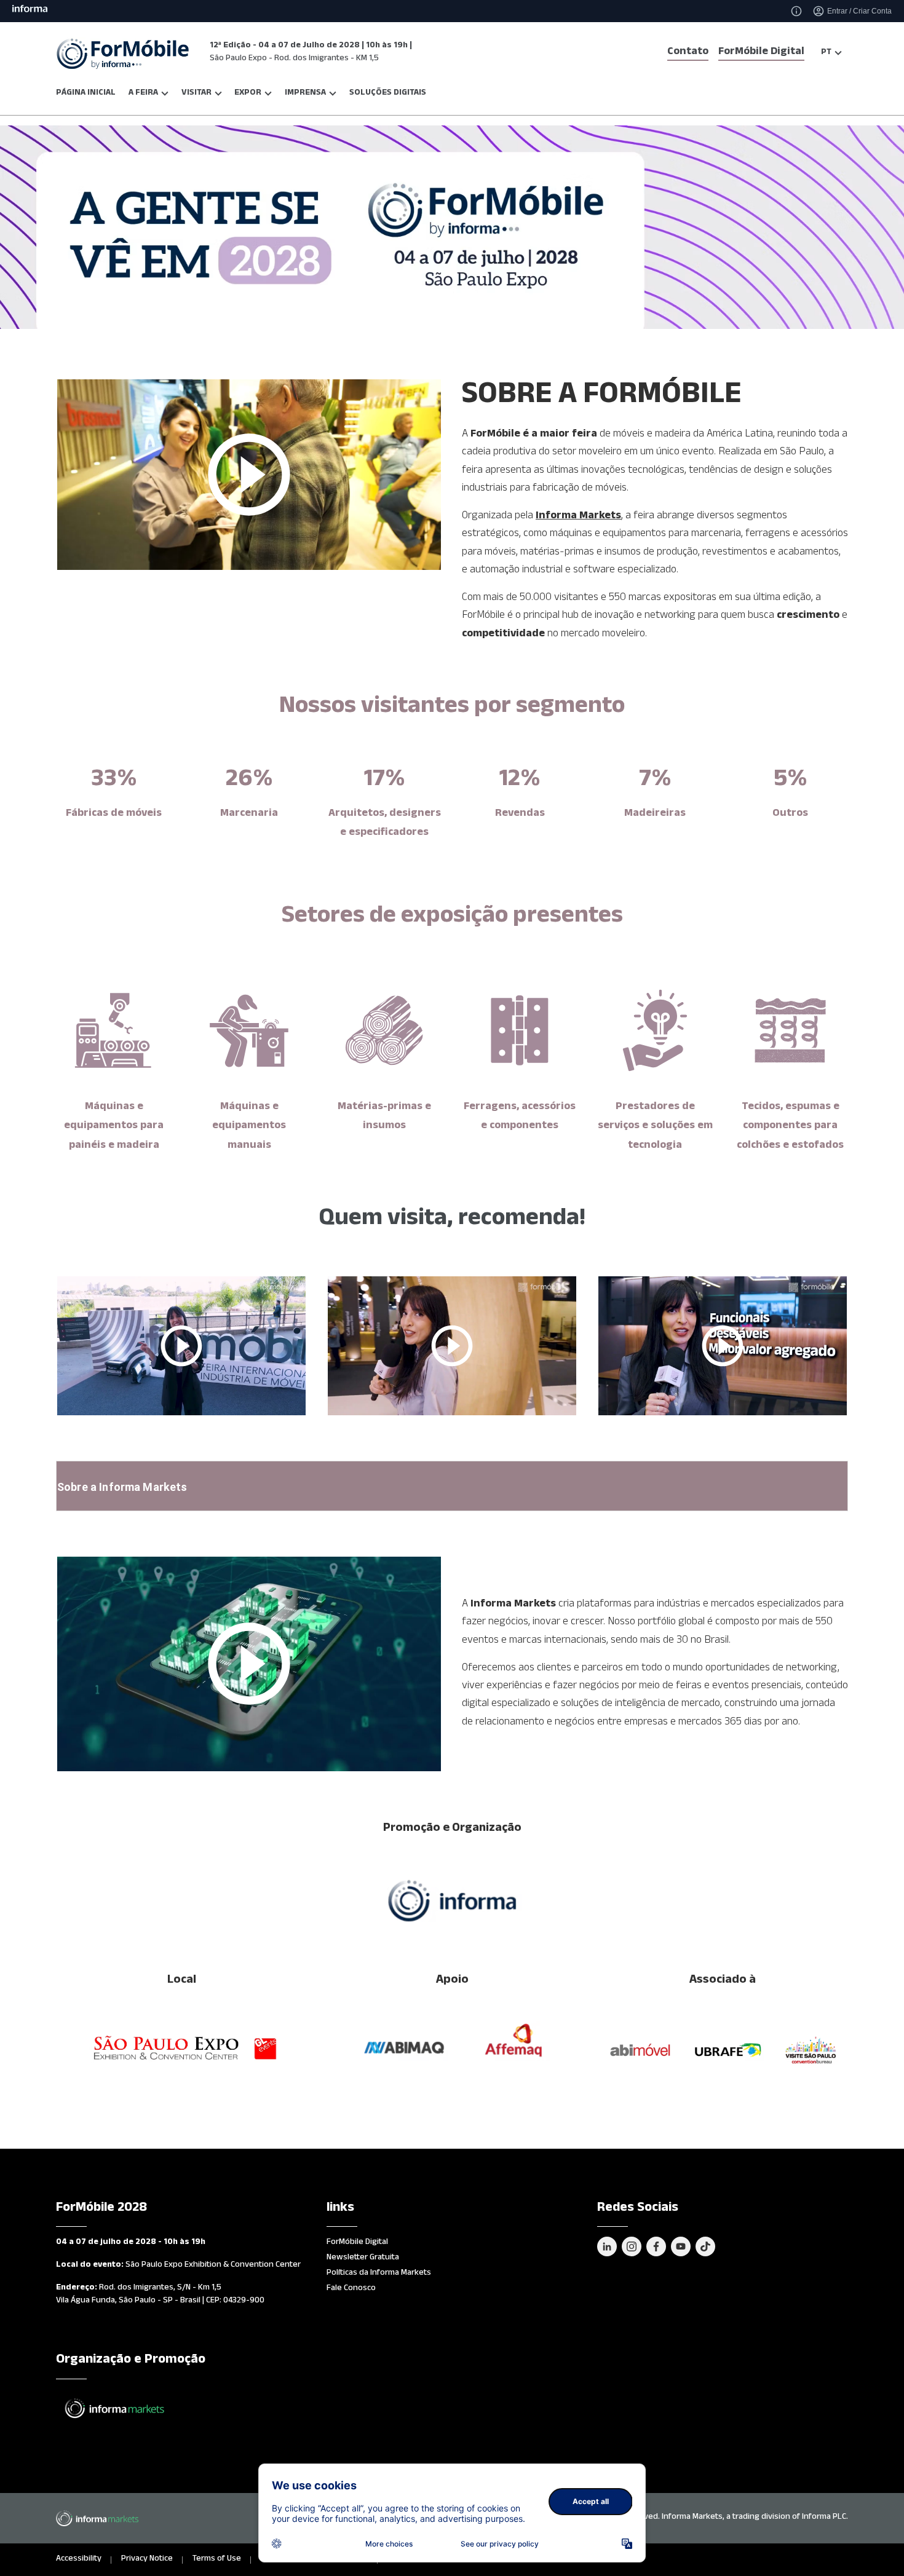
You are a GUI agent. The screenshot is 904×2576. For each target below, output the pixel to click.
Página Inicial (86, 94)
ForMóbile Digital (761, 53)
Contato (688, 53)
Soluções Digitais (388, 94)
